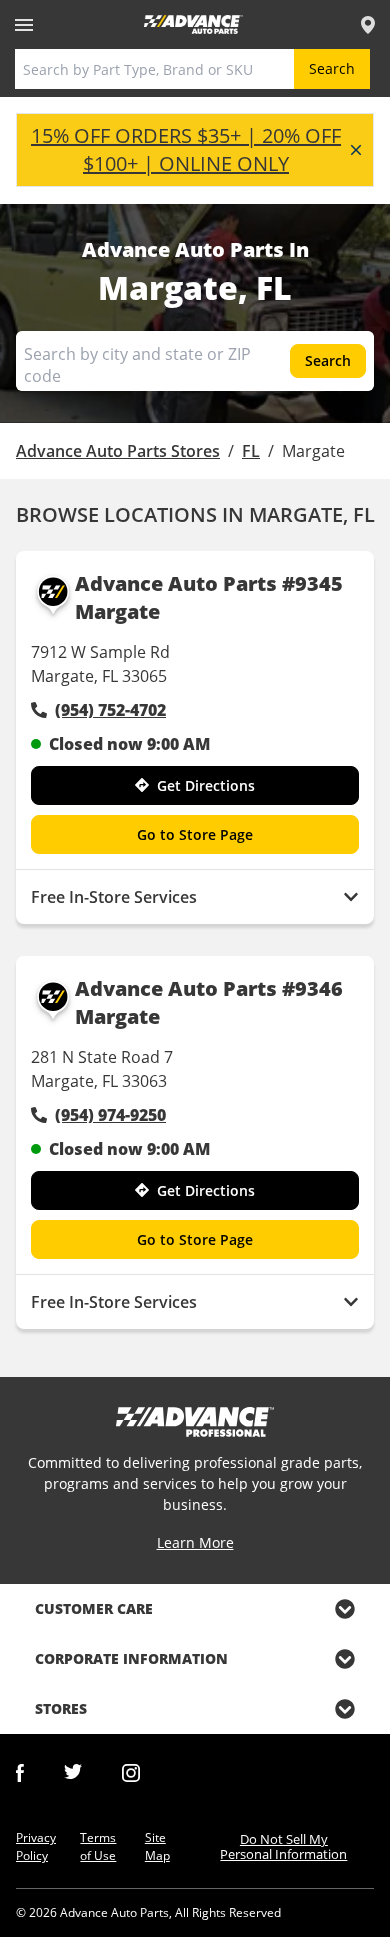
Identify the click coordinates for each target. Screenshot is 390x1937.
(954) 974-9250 (110, 1115)
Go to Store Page (195, 834)
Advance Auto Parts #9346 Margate (209, 1002)
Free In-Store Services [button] (114, 897)
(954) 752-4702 (110, 710)
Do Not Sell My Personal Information (283, 1846)
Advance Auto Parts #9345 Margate (209, 597)
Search (332, 68)
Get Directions (206, 785)
